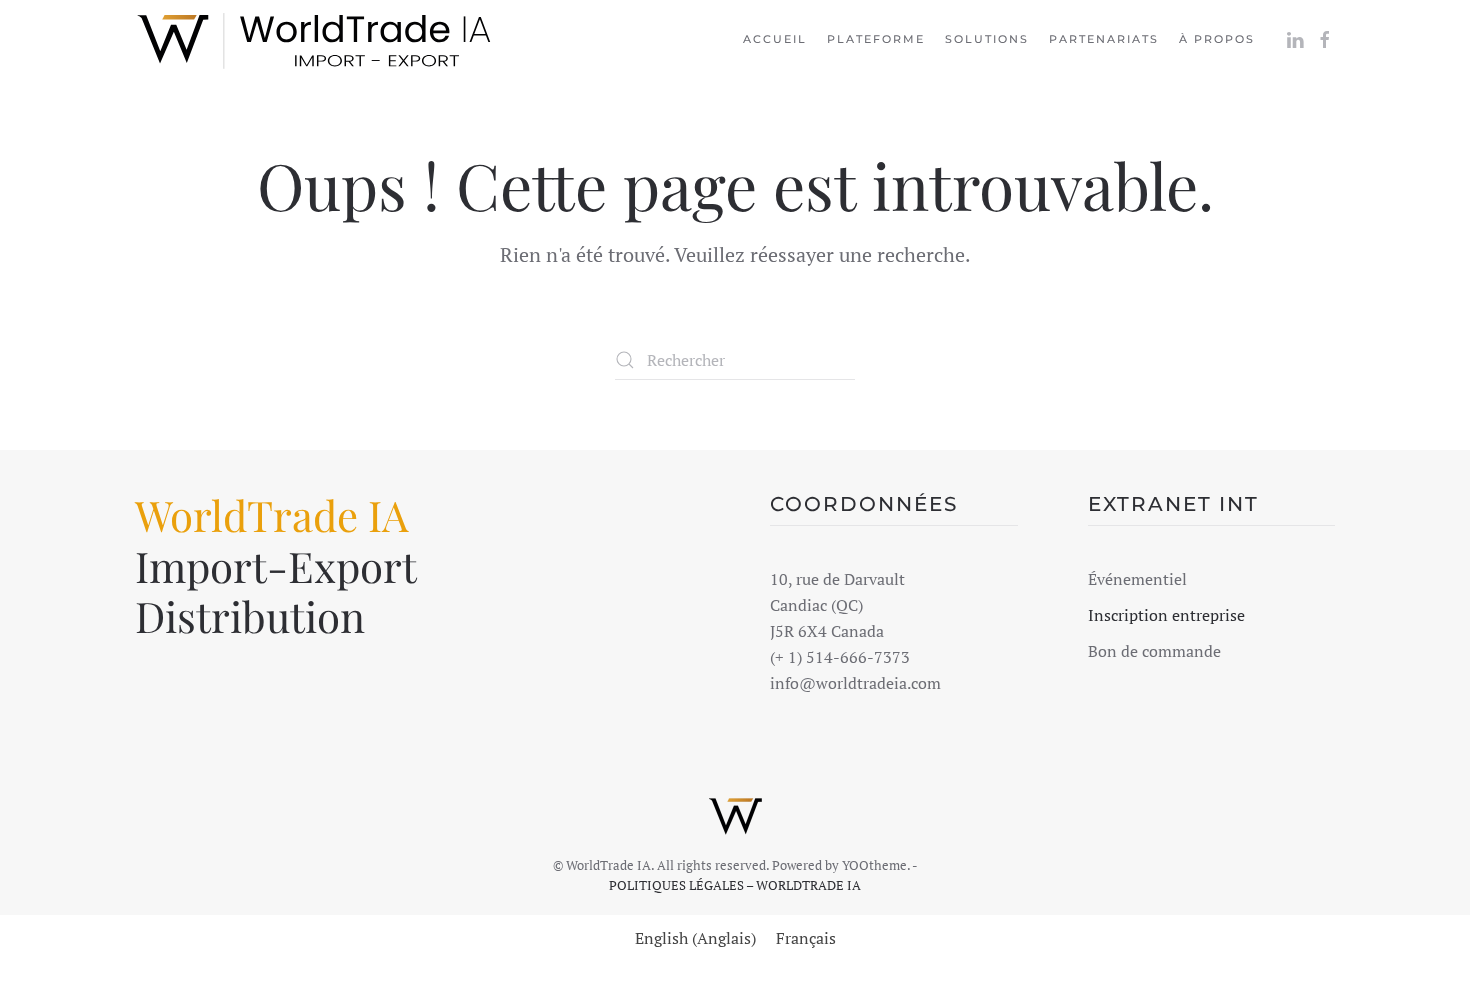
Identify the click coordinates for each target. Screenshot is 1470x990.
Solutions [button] (987, 39)
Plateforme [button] (876, 39)
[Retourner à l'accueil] (315, 40)
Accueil (775, 39)
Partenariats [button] (1104, 39)
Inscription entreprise (1166, 615)
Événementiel (1137, 579)
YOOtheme (874, 865)
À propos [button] (1217, 39)
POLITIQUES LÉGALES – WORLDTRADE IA (735, 885)
